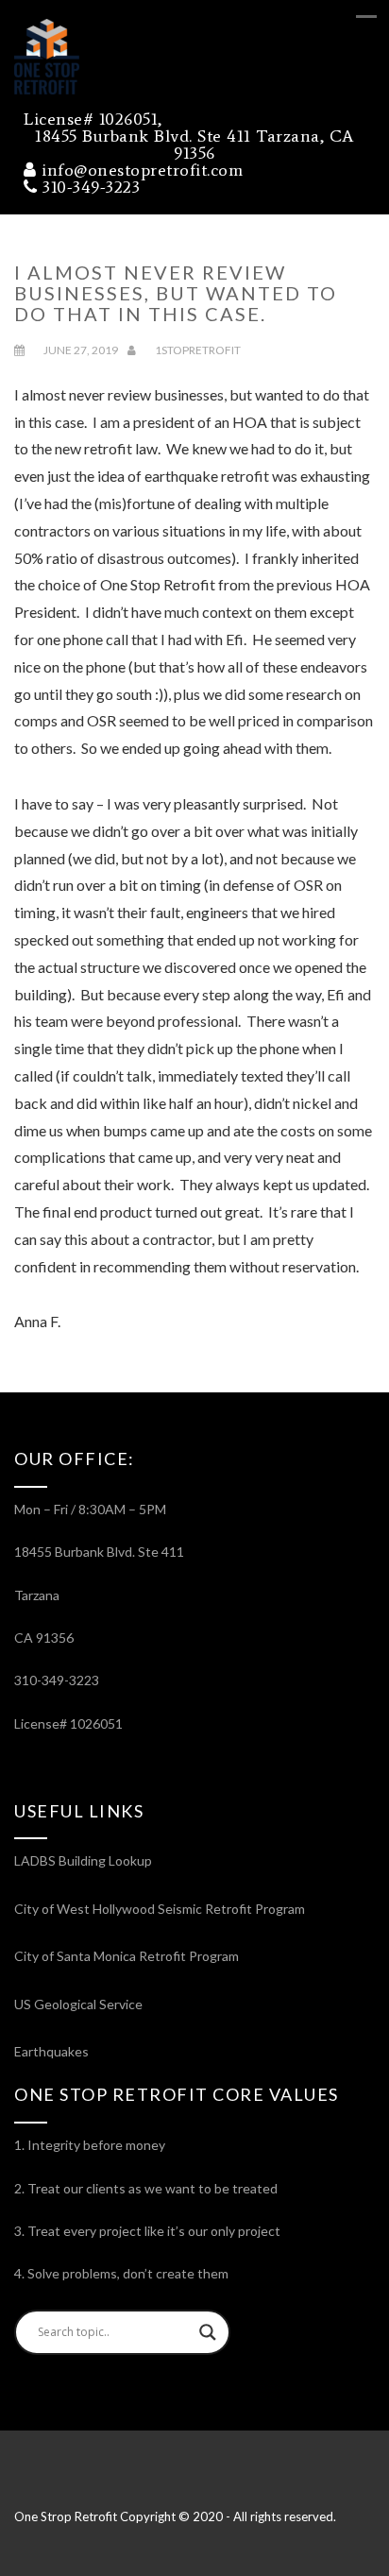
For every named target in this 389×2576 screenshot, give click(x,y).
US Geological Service (78, 2004)
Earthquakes (51, 2051)
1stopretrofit (198, 350)
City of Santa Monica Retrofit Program (127, 1956)
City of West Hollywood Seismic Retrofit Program (160, 1909)
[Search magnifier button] (208, 2332)
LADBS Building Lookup (83, 1860)
